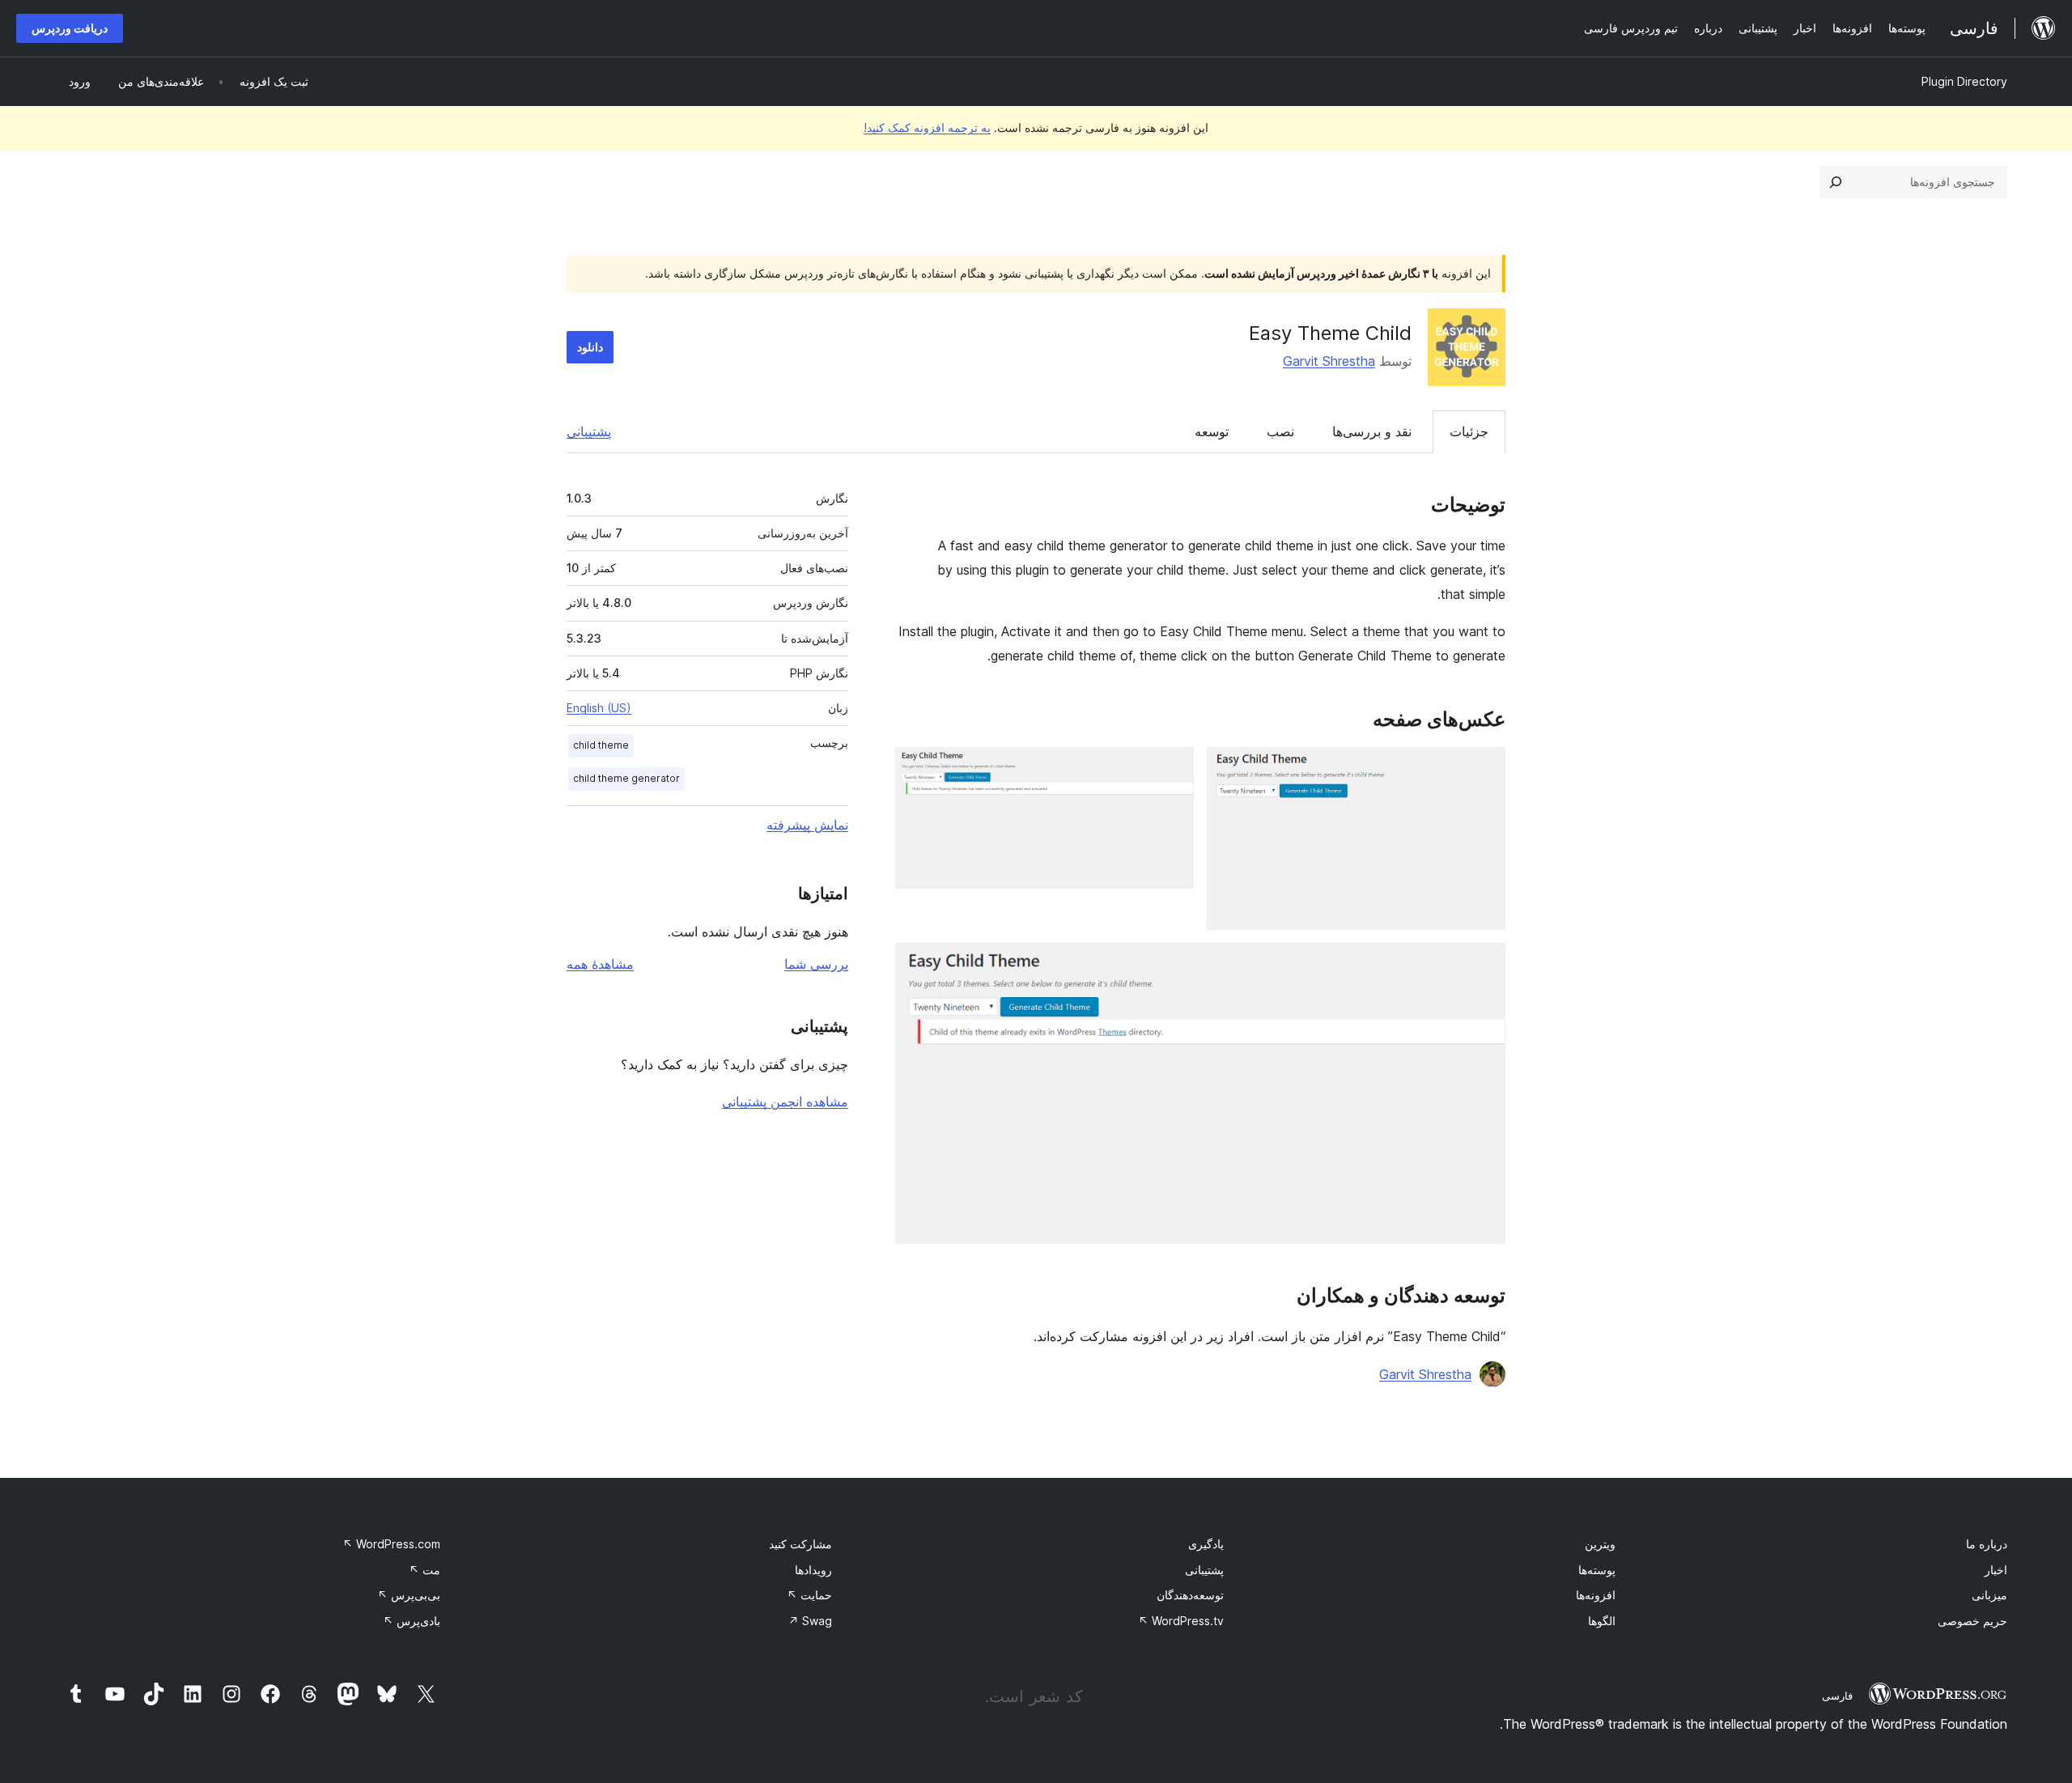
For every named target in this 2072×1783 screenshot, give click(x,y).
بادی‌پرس (412, 1621)
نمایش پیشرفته (807, 825)
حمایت (809, 1595)
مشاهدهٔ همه (600, 964)
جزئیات (1469, 431)
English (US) (599, 708)
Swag (810, 1621)
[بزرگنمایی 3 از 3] (1484, 965)
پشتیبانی (589, 431)
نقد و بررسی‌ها (1372, 431)
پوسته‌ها (1597, 1570)
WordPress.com (391, 1544)
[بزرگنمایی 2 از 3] (1172, 769)
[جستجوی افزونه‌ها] (1836, 182)
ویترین (1600, 1544)
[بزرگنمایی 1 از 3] (1484, 769)
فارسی (1837, 1696)
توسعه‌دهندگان (1190, 1595)
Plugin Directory (1964, 81)
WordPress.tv (1181, 1621)
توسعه (1212, 431)
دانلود (590, 347)
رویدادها (813, 1570)
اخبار (1996, 1570)
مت (425, 1570)
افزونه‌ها (1596, 1595)
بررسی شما (816, 964)
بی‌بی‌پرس (409, 1595)
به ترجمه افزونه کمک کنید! (927, 127)
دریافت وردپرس (70, 28)
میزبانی (1989, 1595)
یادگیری (1206, 1544)
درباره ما (1987, 1544)
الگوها (1602, 1621)
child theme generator (626, 778)
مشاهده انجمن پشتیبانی (785, 1102)
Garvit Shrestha (1329, 361)
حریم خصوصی (1972, 1621)
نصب (1280, 431)
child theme (601, 745)
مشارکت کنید (800, 1544)
